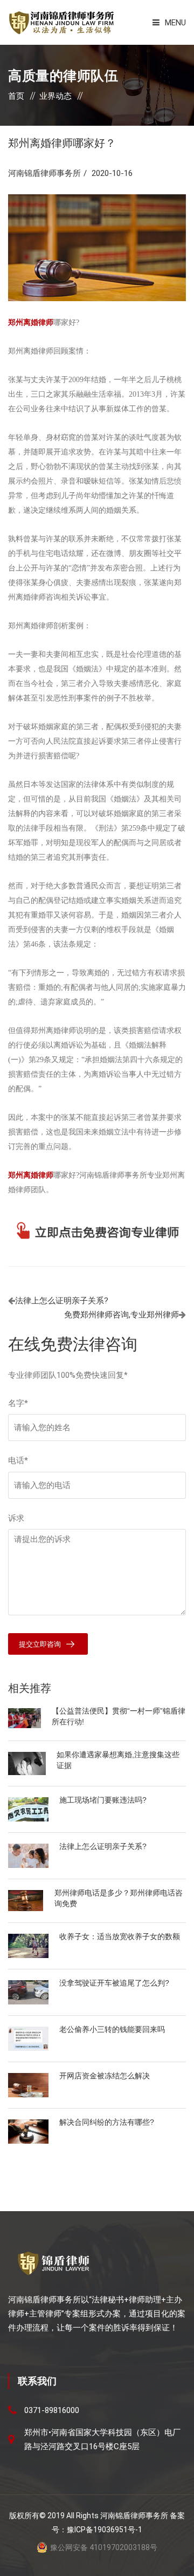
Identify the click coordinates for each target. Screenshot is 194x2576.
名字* (18, 1403)
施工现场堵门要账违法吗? (103, 1800)
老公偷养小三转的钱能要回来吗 (112, 2029)
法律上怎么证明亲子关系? (62, 1301)
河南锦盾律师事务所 (44, 173)
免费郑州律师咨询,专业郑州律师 (122, 1315)
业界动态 (56, 96)
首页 (16, 96)
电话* (18, 1460)
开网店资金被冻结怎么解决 (105, 2076)
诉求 (16, 1518)
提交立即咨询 (40, 1644)
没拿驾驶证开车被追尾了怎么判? (114, 1983)
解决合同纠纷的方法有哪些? (107, 2122)
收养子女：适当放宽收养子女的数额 (120, 1936)
